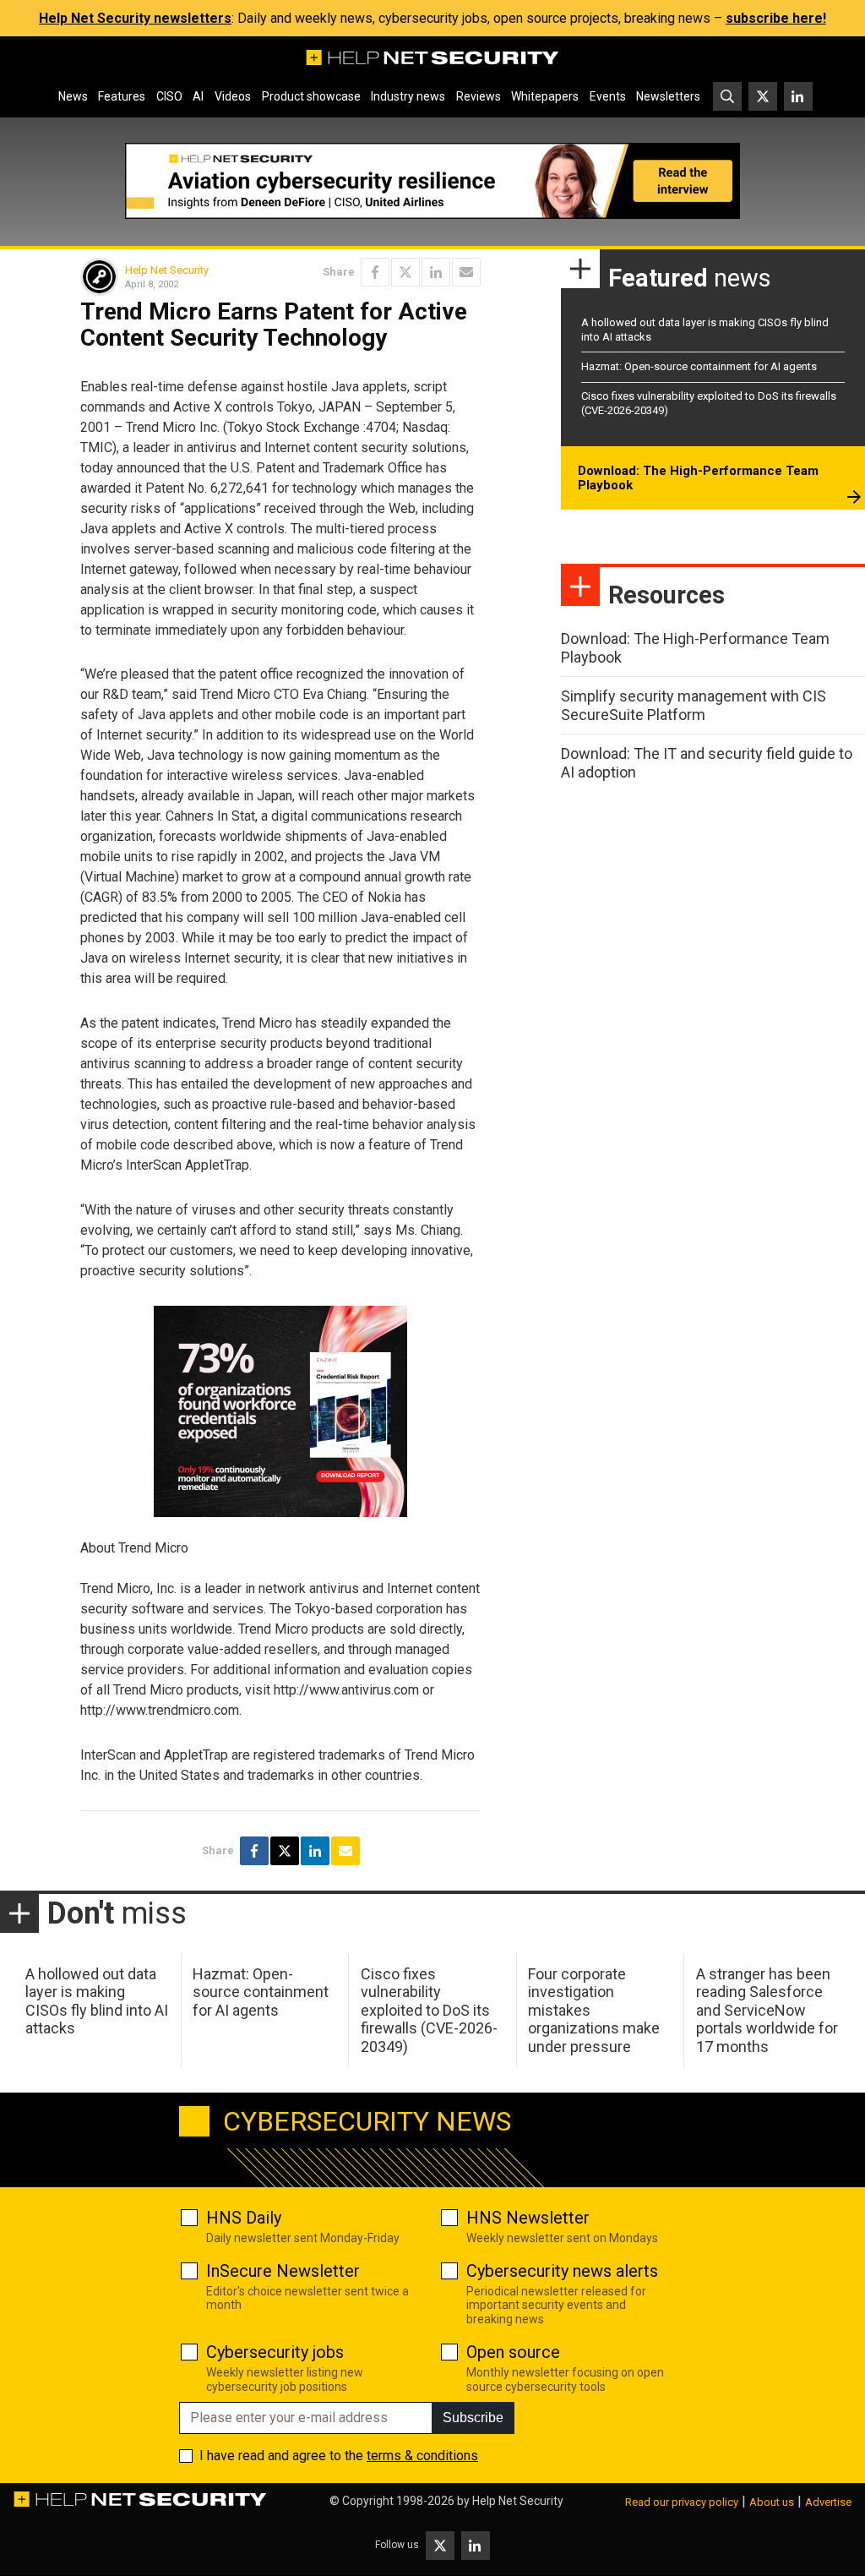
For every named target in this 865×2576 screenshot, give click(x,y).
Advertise (828, 2502)
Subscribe (473, 2418)
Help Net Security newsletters (135, 18)
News (73, 96)
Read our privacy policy (682, 2502)
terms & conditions (422, 2456)
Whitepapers (545, 96)
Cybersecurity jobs (275, 2352)
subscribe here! (776, 18)
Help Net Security (167, 270)
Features (122, 96)
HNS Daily (244, 2218)
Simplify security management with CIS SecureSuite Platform (694, 705)
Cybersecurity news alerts (562, 2271)
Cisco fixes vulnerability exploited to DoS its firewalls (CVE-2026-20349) (429, 2010)
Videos (233, 96)
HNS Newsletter (528, 2218)
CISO (169, 96)
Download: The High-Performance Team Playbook (698, 478)
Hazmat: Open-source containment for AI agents (699, 366)
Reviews (479, 96)
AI (198, 96)
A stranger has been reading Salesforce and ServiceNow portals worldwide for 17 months (767, 2010)
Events (608, 96)
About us (772, 2502)
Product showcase (311, 96)
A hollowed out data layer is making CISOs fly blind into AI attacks (97, 2001)
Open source (513, 2352)
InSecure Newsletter (283, 2271)
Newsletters (668, 96)
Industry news (408, 96)
